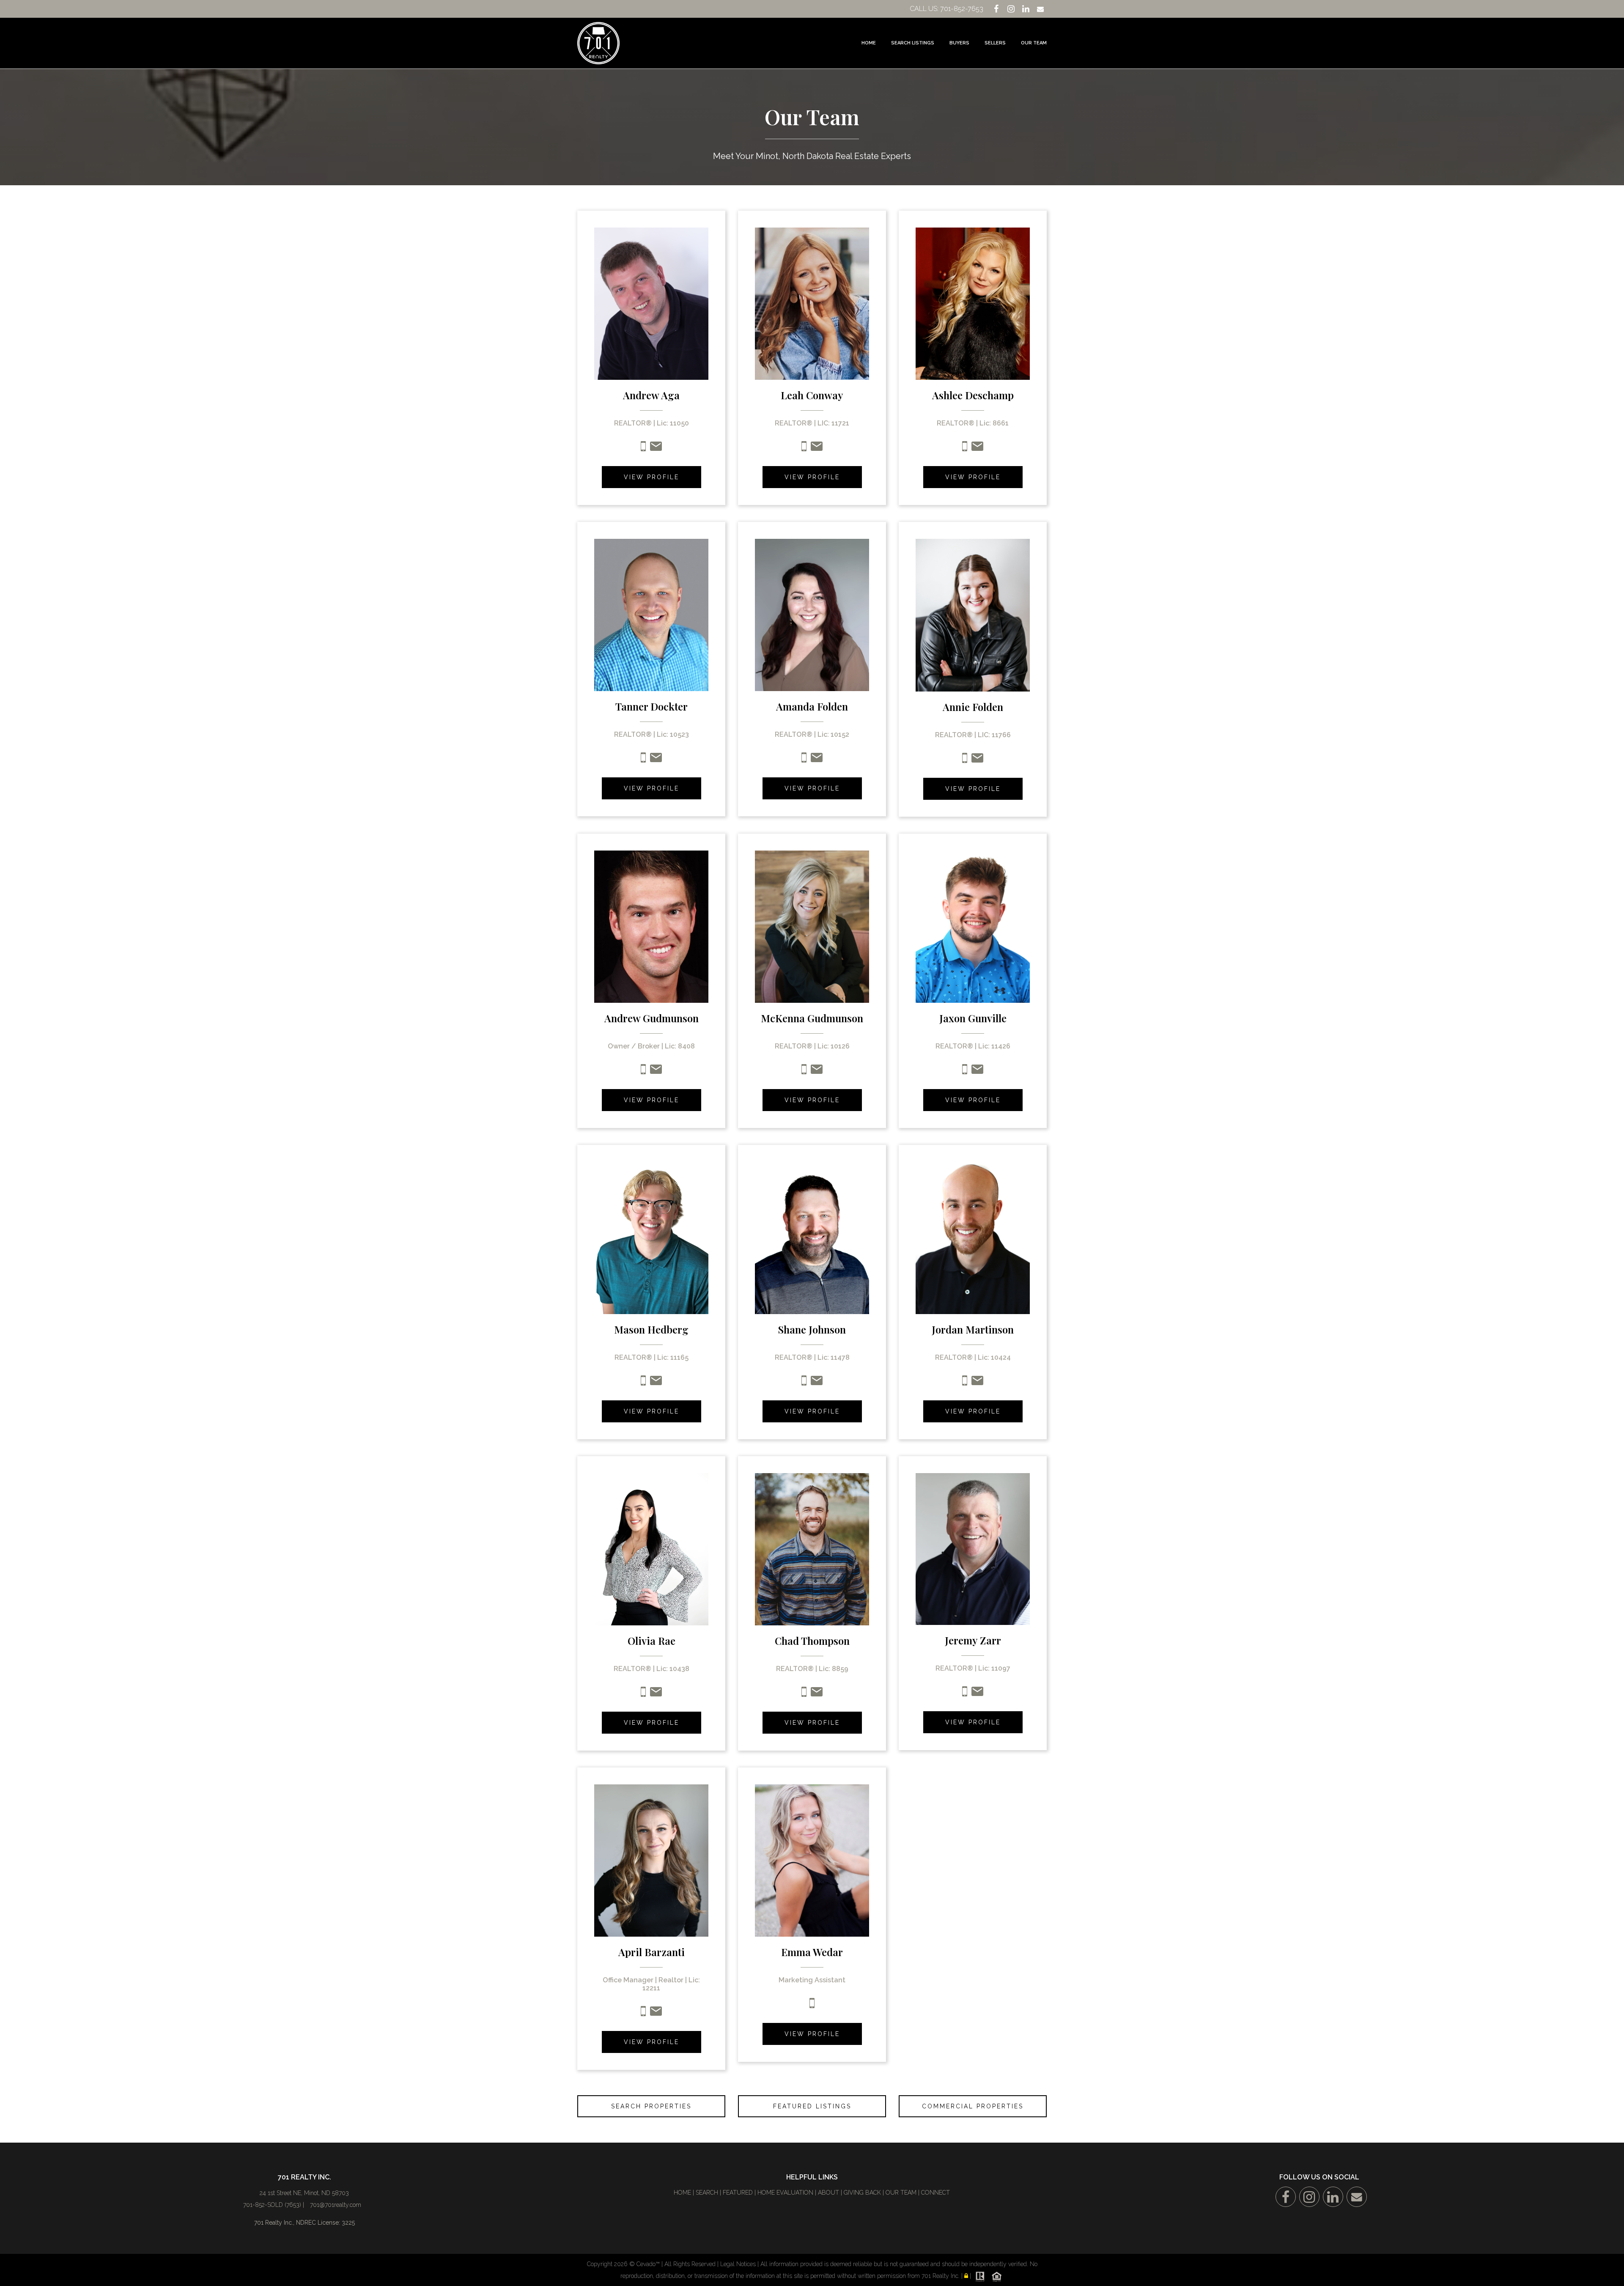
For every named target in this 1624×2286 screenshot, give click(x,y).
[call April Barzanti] (643, 2014)
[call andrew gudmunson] (643, 1072)
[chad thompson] (812, 1548)
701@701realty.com (336, 2205)
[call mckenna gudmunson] (804, 1072)
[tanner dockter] (651, 615)
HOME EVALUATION (785, 2193)
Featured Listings (812, 2106)
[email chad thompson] (817, 1695)
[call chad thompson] (804, 1695)
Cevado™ (649, 2264)
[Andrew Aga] (651, 303)
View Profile (652, 477)
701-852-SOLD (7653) (272, 2205)
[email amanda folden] (817, 760)
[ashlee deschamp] (973, 303)
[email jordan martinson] (965, 1383)
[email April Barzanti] (656, 2014)
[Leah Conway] (812, 303)
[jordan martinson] (973, 1237)
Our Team (1034, 43)
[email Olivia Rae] (656, 1695)
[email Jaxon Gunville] (977, 1072)
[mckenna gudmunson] (812, 926)
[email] (977, 761)
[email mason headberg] (656, 1383)
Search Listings (913, 43)
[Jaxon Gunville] (973, 926)
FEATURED (738, 2193)
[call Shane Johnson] (804, 1383)
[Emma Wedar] (812, 1860)
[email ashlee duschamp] (977, 449)
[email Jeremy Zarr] (977, 1694)
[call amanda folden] (804, 760)
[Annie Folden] (973, 615)
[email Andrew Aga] (656, 449)
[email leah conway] (817, 449)
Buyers (959, 43)
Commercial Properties (973, 2106)
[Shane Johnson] (812, 1237)
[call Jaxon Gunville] (965, 1072)
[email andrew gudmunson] (656, 1072)
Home (869, 43)
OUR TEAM (901, 2193)
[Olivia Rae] (651, 1548)
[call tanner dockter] (643, 760)
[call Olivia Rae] (643, 1695)
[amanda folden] (812, 615)
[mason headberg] (651, 1237)
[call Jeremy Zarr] (965, 1694)
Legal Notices (739, 2264)
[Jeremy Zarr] (973, 1548)
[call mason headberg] (643, 1383)
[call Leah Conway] (804, 449)
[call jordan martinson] (977, 1383)
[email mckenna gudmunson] (817, 1072)
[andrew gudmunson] (651, 926)
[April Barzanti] (651, 1860)
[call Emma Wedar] (812, 2006)
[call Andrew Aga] (643, 449)
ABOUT (828, 2193)
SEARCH (707, 2193)
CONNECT (935, 2193)
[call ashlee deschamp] (965, 449)
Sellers (995, 43)
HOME (682, 2193)
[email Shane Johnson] (817, 1383)
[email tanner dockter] (656, 760)
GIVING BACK (862, 2193)
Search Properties (651, 2106)
